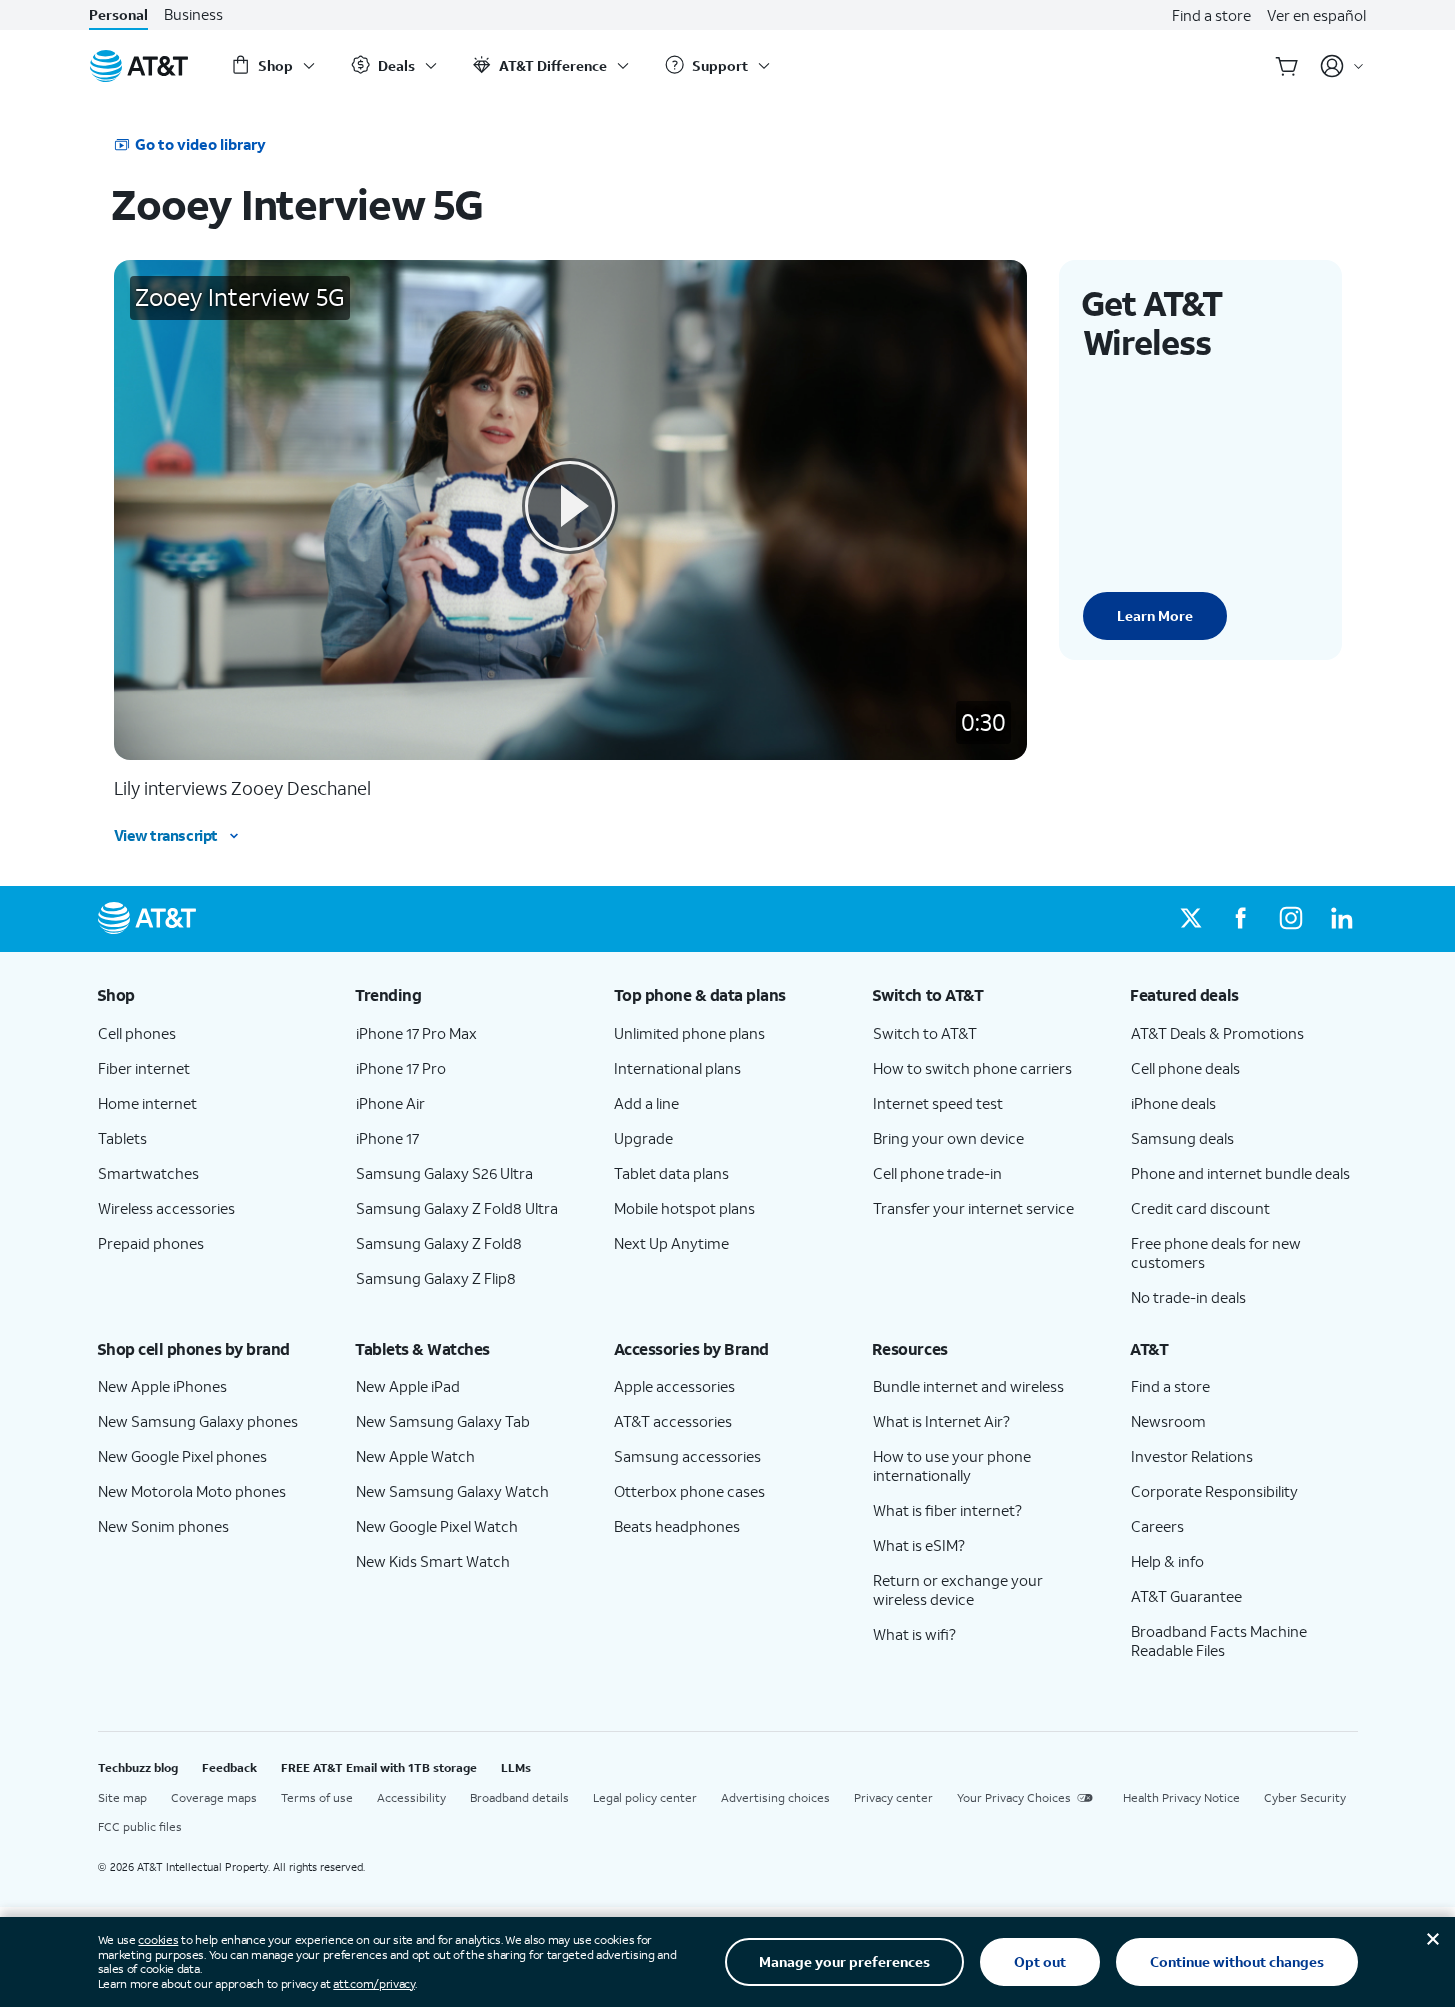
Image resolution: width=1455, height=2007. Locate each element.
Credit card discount (1200, 1208)
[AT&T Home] (139, 66)
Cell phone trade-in (937, 1173)
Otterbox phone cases (689, 1491)
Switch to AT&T (925, 1033)
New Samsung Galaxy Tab (443, 1421)
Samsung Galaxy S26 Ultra (444, 1173)
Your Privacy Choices (1014, 1797)
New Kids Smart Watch (433, 1561)
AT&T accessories (673, 1421)
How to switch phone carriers (972, 1068)
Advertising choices (775, 1797)
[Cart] (1287, 66)
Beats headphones (677, 1526)
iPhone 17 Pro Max (416, 1033)
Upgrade (643, 1138)
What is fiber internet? (947, 1510)
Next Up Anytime (671, 1243)
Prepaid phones (151, 1243)
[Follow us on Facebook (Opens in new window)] (1241, 919)
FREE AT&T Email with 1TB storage (379, 1767)
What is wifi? (914, 1634)
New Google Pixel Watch (437, 1526)
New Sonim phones (163, 1526)
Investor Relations (1192, 1456)
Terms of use (317, 1797)
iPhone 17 (387, 1138)
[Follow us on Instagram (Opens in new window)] (1291, 919)
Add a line (646, 1103)
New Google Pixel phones (182, 1456)
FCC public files (140, 1826)
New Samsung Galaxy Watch (452, 1491)
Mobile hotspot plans (684, 1208)
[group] (211, 995)
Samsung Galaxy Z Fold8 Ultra (457, 1208)
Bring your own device (948, 1138)
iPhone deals (1173, 1103)
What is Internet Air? (941, 1421)
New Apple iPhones (162, 1386)
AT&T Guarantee (1186, 1596)
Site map (122, 1797)
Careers (1157, 1526)
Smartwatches (148, 1173)
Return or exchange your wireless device (958, 1589)
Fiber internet (144, 1068)
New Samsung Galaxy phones (198, 1421)
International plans (677, 1068)
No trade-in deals (1188, 1297)
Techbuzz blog (138, 1767)
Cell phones (137, 1033)
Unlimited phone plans (689, 1033)
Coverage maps (214, 1797)
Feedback (229, 1767)
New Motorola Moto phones (192, 1491)
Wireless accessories (166, 1208)
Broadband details (519, 1797)
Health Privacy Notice (1181, 1797)
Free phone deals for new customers (1216, 1252)
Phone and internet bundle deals (1240, 1173)
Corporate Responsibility (1214, 1491)
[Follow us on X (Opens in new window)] (1191, 919)
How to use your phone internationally (952, 1465)
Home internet (147, 1103)
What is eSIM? (919, 1545)
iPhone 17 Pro (401, 1068)
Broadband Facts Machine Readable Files (1219, 1640)
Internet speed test (938, 1103)
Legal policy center (645, 1797)
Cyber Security (1305, 1797)
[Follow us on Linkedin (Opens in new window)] (1341, 919)
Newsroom (1168, 1421)
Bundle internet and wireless (968, 1386)
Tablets (122, 1138)
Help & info (1167, 1561)
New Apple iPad (408, 1386)
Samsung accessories (687, 1456)
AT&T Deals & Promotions (1217, 1033)
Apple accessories (674, 1386)
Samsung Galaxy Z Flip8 (436, 1278)
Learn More (1155, 615)
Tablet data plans (671, 1173)
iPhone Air (390, 1103)
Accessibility (411, 1797)
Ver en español (1316, 15)
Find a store (1211, 15)
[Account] (1342, 66)
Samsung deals (1182, 1138)
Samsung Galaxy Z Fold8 (439, 1243)
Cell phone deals (1185, 1068)
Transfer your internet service (973, 1208)
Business (193, 14)
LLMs (516, 1767)
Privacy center (893, 1797)
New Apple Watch (415, 1456)
